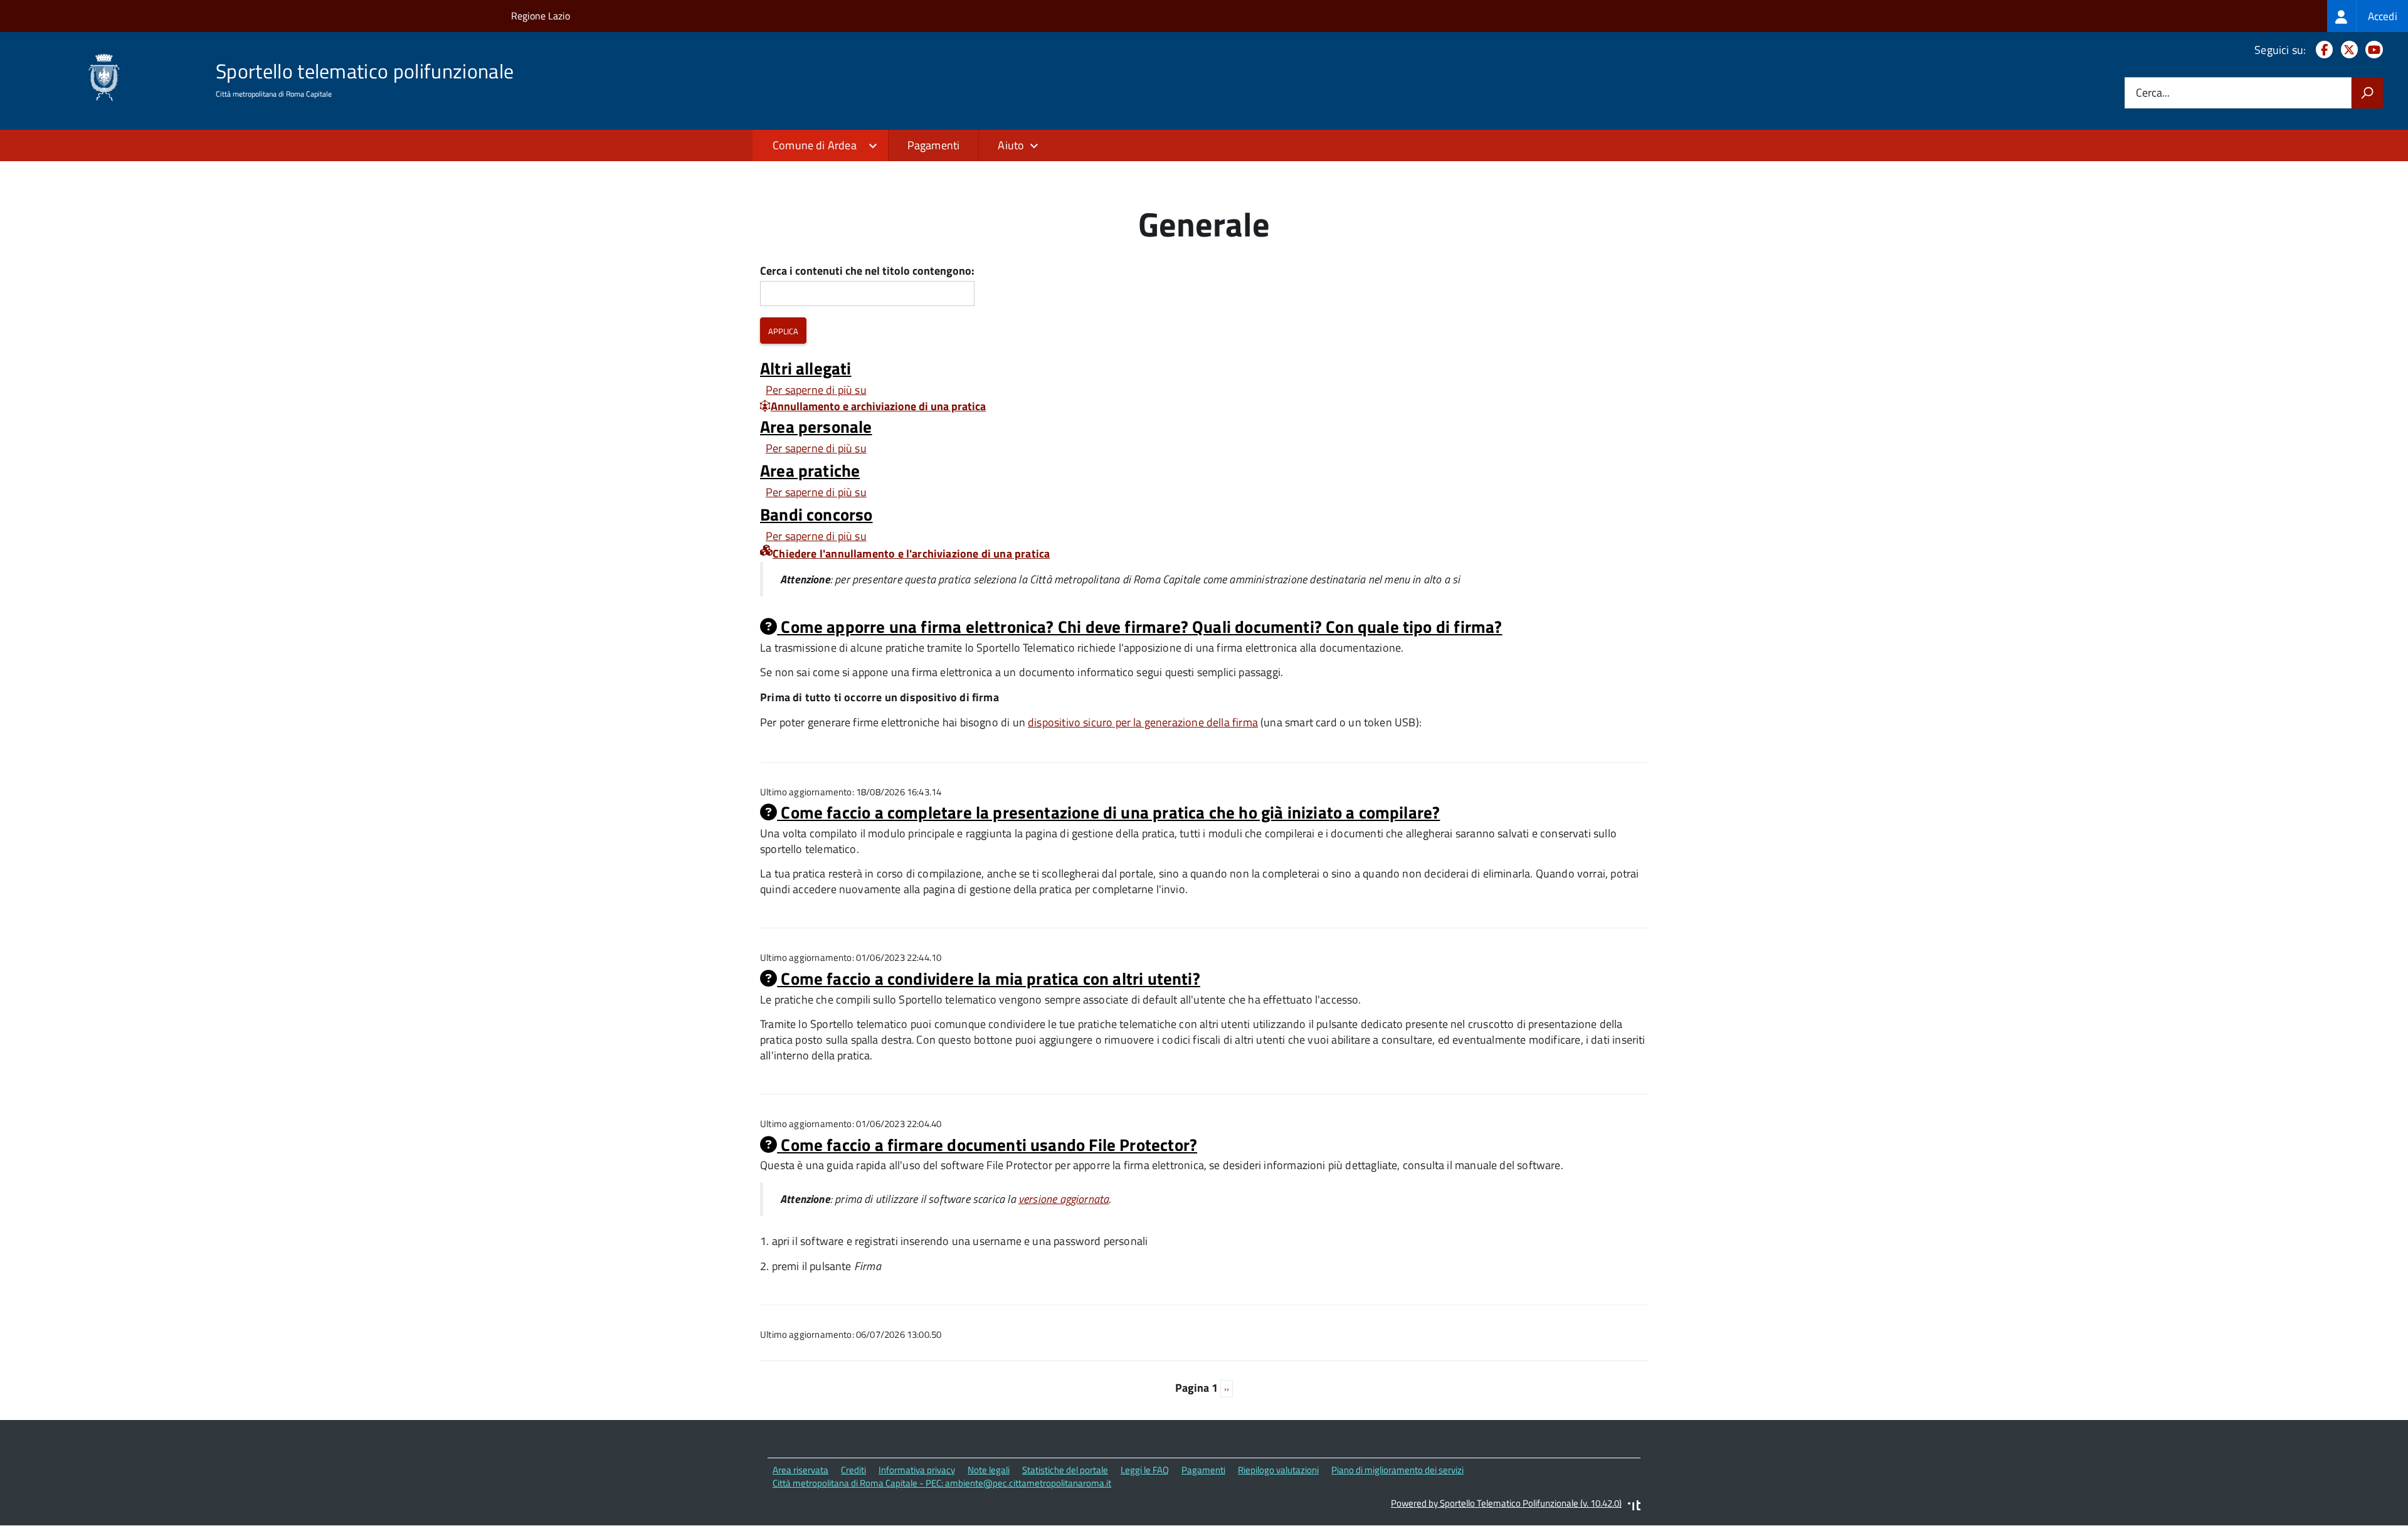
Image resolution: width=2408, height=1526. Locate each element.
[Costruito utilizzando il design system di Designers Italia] (1634, 1507)
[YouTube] (2372, 50)
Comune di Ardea (815, 145)
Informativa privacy (917, 1470)
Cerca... (2153, 93)
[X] (2347, 50)
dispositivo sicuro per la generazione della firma (1143, 722)
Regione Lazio (541, 16)
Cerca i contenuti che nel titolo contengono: (867, 271)
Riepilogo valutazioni (1278, 1470)
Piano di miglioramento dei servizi (1397, 1470)
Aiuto (1011, 145)
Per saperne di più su (816, 390)
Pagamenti (934, 145)
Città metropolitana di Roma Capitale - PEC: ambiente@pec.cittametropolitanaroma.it (942, 1483)
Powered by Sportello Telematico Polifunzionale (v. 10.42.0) (1506, 1503)
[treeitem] (2368, 16)
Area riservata (800, 1470)
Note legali (989, 1470)
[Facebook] (2322, 50)
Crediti (853, 1470)
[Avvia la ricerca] (2367, 93)
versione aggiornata (1064, 1199)
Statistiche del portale (1065, 1470)
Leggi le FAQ (1145, 1470)
